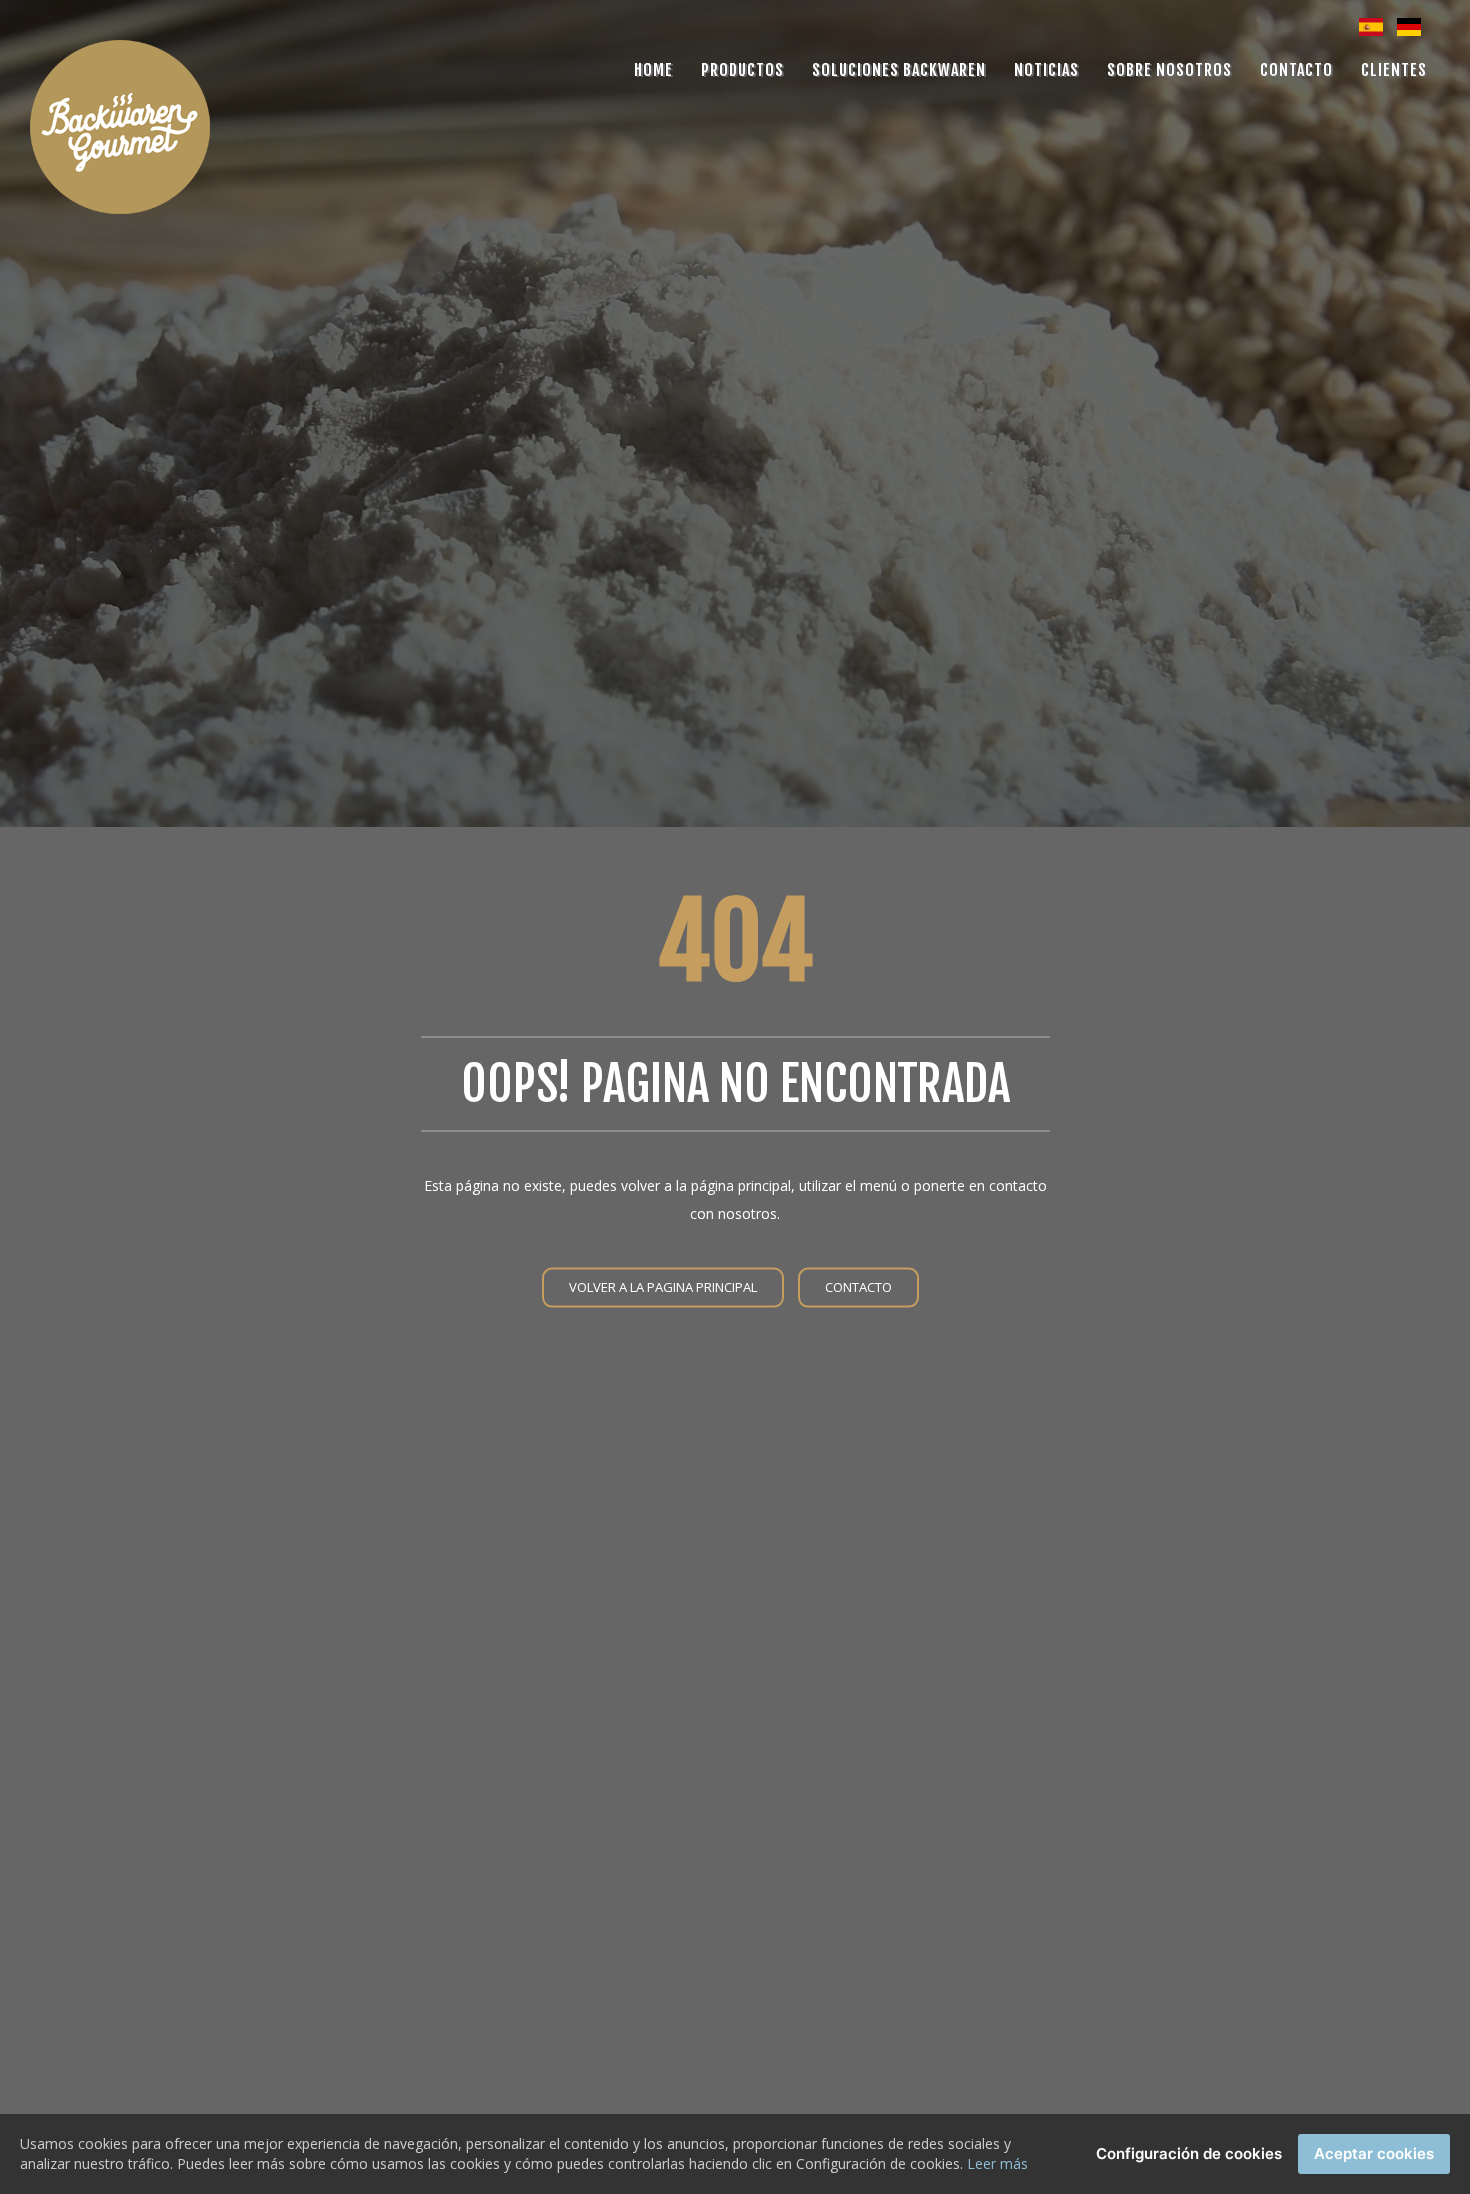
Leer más (997, 2163)
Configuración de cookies (1189, 2153)
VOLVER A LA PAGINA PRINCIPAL (663, 1286)
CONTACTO (858, 1286)
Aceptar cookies (1374, 2153)
